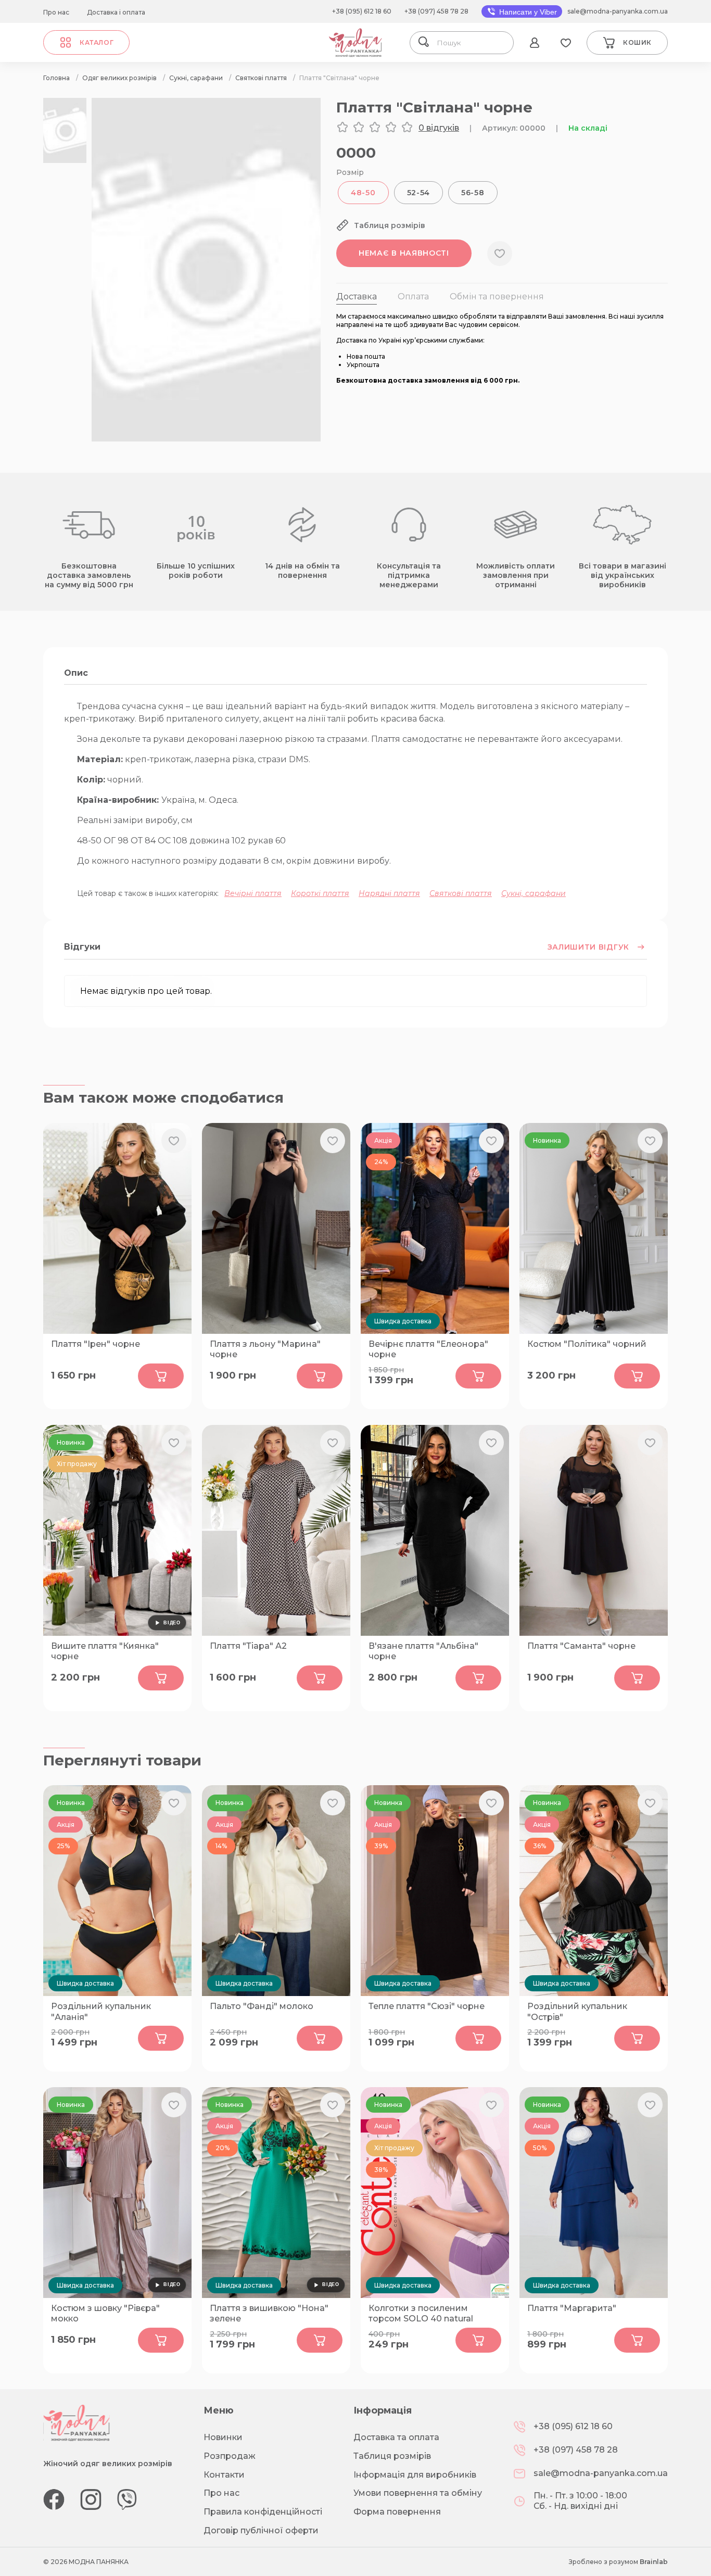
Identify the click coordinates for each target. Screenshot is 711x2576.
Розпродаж (230, 2456)
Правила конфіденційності (263, 2512)
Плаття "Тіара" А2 (248, 1646)
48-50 (363, 193)
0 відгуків (439, 128)
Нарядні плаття (389, 893)
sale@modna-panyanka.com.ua (618, 11)
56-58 (473, 193)
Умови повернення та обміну (418, 2493)
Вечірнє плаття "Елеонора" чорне (428, 1349)
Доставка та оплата (396, 2437)
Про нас (56, 12)
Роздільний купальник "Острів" (577, 2012)
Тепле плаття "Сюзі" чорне (427, 2006)
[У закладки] (500, 254)
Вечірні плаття (253, 893)
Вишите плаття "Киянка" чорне (105, 1651)
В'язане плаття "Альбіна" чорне (423, 1651)
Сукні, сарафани (534, 893)
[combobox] (472, 43)
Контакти (224, 2475)
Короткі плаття (320, 893)
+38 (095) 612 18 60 (362, 11)
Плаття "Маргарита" (572, 2308)
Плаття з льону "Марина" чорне (265, 1349)
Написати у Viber (527, 12)
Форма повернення (397, 2512)
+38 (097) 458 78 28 (436, 11)
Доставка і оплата (116, 12)
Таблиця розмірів (392, 2456)
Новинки (223, 2437)
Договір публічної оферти (261, 2530)
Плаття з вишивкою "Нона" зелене (269, 2314)
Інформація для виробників (415, 2475)
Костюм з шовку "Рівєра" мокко (105, 2314)
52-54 (419, 193)
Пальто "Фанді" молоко (262, 2006)
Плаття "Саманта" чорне (581, 1646)
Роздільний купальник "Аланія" (101, 2012)
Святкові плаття (461, 893)
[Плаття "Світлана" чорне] (206, 439)
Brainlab (654, 2562)
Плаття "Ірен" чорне (96, 1344)
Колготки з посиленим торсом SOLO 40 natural (421, 2314)
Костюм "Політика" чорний (587, 1344)
